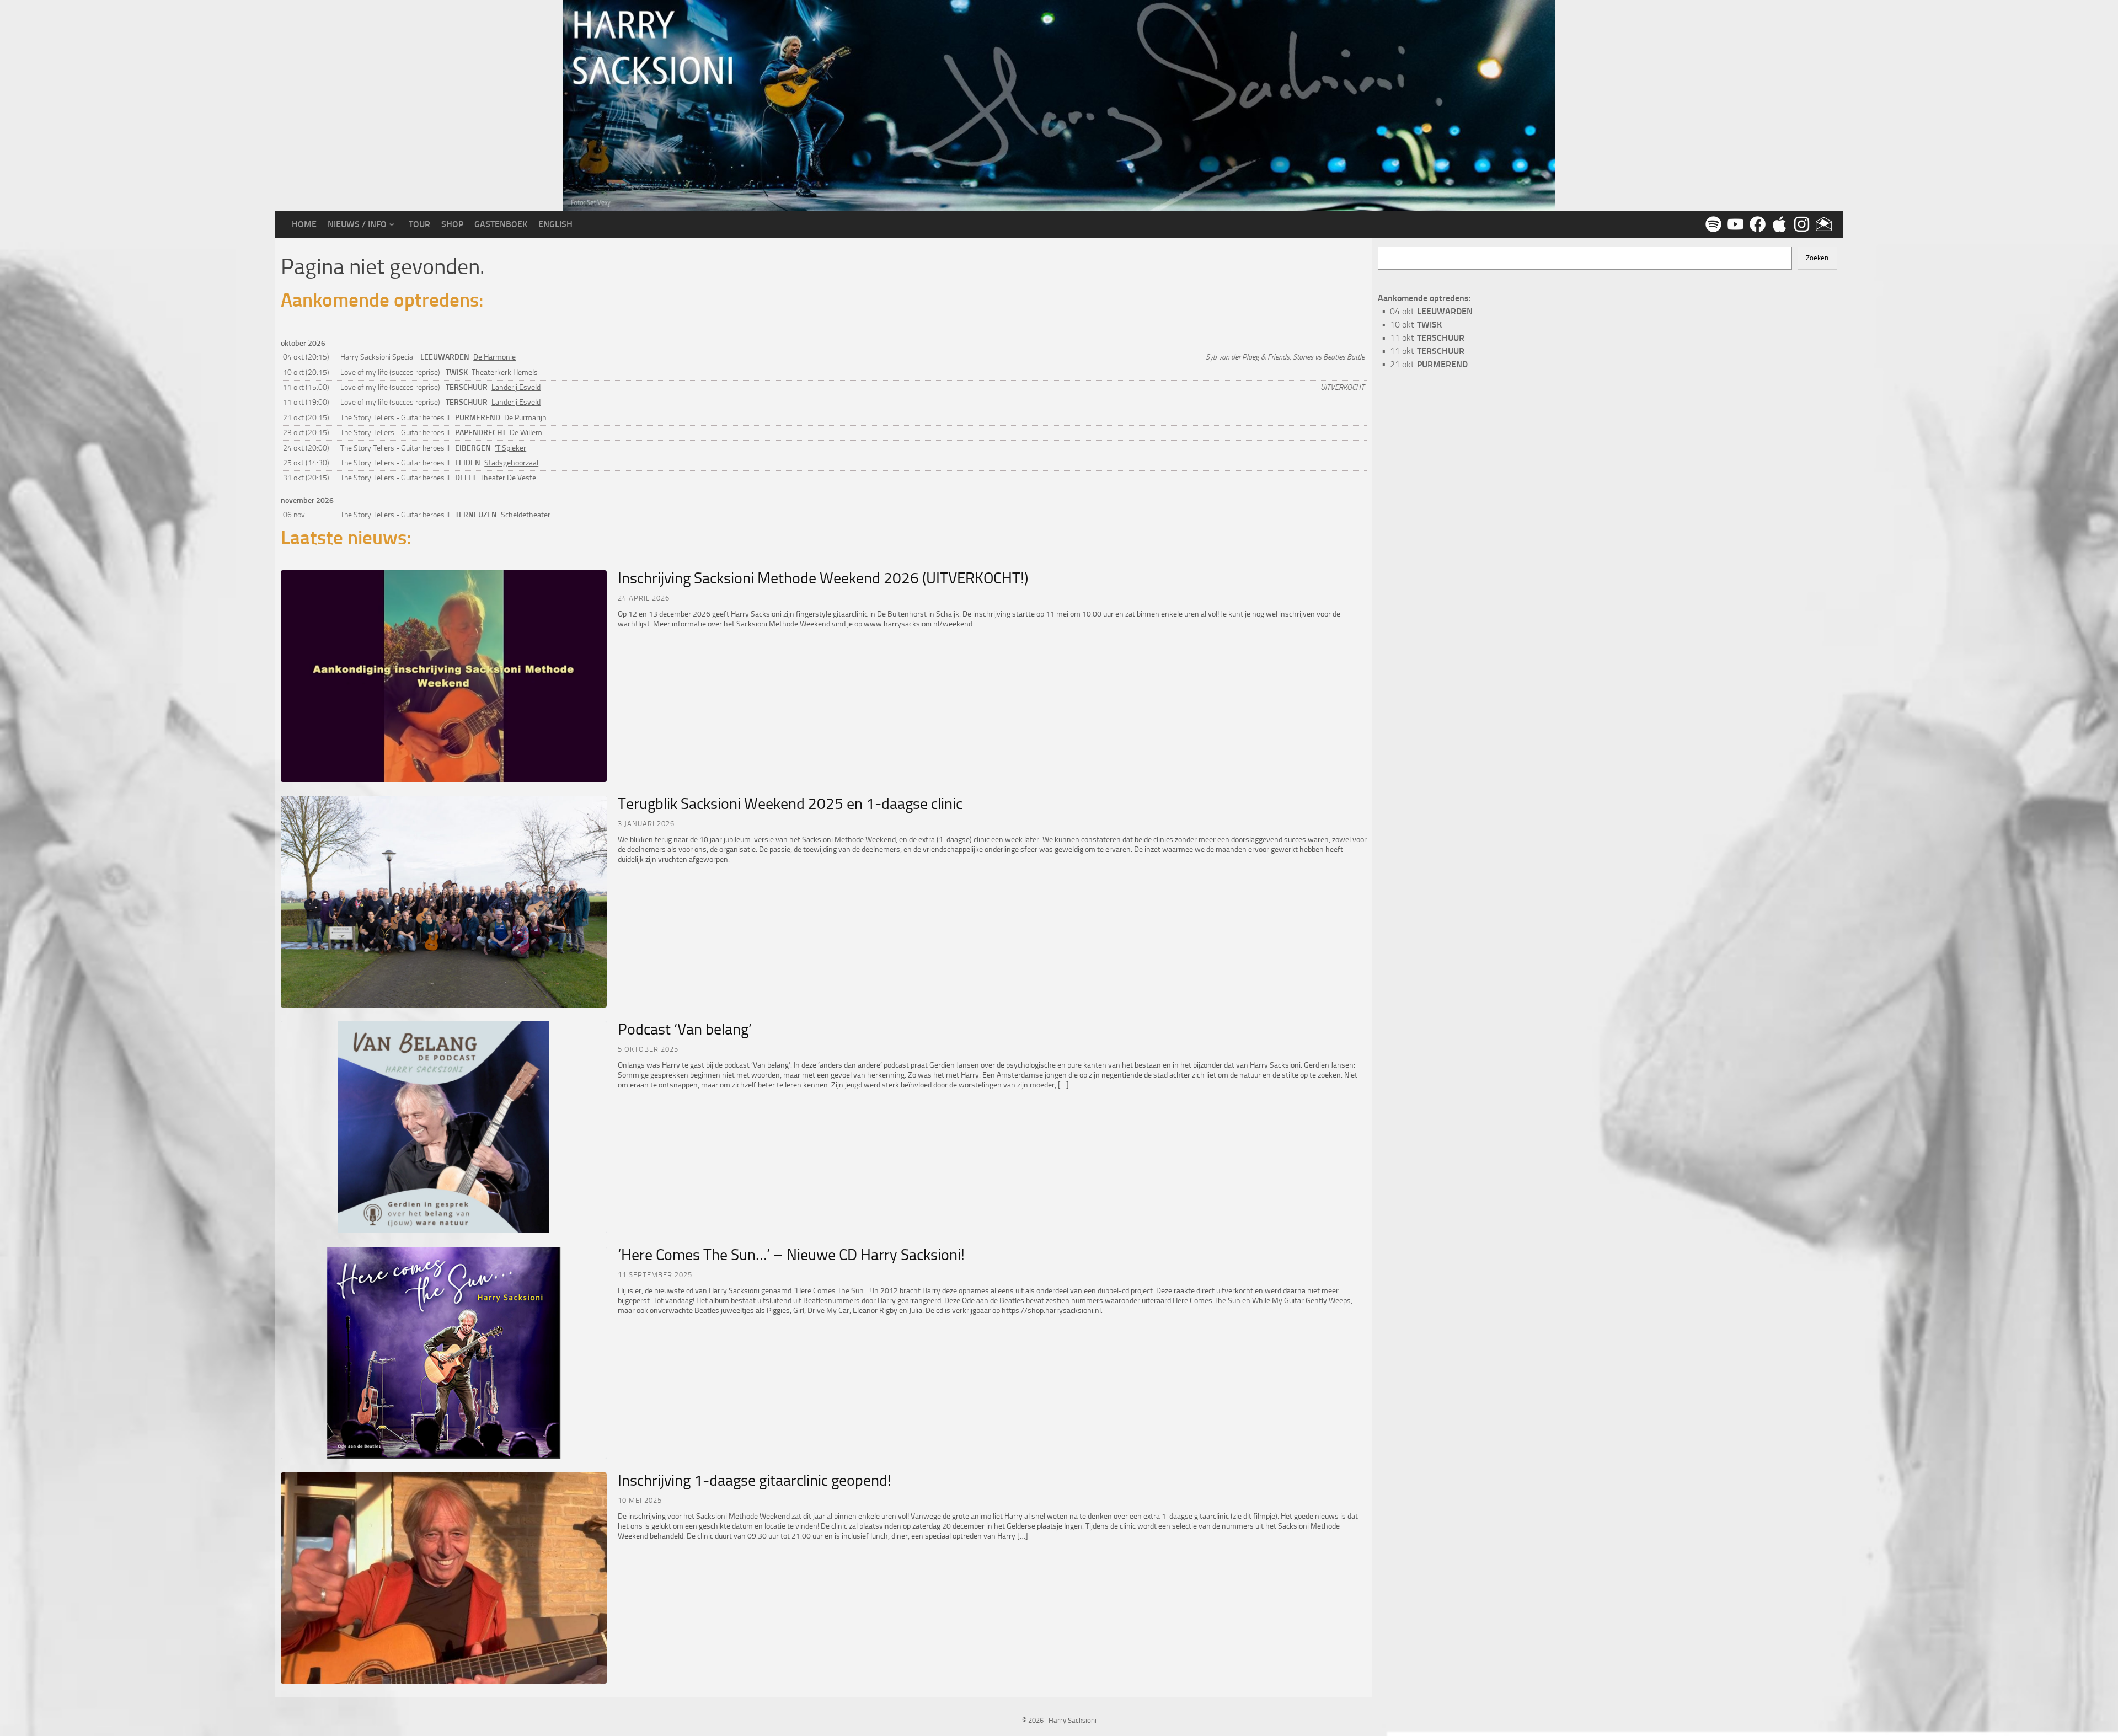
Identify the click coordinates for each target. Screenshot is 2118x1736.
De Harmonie (494, 357)
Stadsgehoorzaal (511, 463)
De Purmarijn (525, 418)
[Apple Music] (1778, 224)
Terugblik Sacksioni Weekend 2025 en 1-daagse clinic (790, 804)
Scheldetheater (526, 515)
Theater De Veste (508, 478)
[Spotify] (1711, 224)
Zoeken (1817, 258)
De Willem (526, 433)
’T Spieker (510, 448)
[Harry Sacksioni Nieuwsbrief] (1822, 224)
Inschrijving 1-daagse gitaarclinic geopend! (755, 1480)
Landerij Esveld (516, 387)
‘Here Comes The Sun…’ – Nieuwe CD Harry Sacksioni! (791, 1255)
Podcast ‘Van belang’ (685, 1029)
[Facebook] (1756, 224)
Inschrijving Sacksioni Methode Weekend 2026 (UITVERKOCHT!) (823, 578)
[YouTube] (1734, 224)
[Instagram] (1800, 224)
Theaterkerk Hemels (505, 373)
